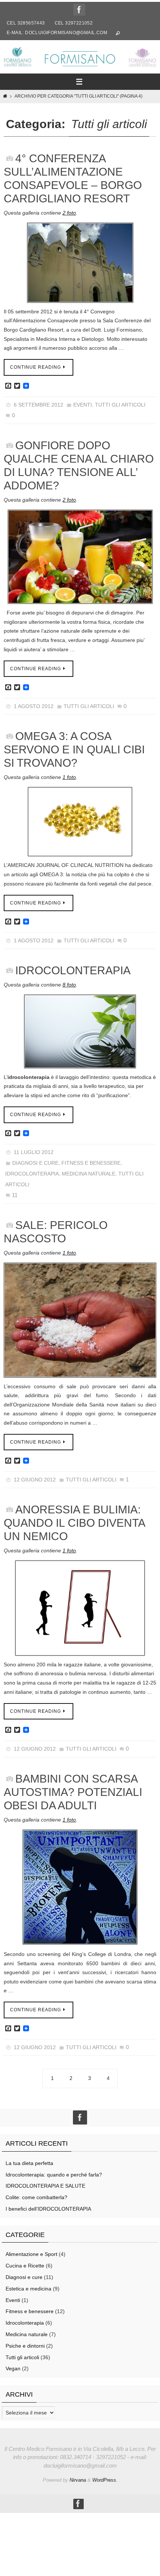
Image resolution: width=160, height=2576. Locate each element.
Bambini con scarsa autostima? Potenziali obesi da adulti (73, 1788)
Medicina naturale (89, 1171)
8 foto (69, 983)
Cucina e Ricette (25, 2262)
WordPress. (105, 2476)
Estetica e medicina (28, 2285)
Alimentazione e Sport (31, 2250)
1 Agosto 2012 (34, 705)
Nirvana (78, 2476)
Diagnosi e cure (35, 1161)
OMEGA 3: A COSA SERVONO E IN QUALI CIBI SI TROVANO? (74, 748)
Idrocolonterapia (32, 1171)
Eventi (83, 405)
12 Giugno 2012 (35, 1476)
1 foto (69, 776)
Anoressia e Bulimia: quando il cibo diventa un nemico (74, 1519)
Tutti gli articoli (120, 405)
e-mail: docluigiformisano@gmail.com (57, 33)
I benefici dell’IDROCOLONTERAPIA (48, 2205)
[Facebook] (79, 10)
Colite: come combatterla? (36, 2193)
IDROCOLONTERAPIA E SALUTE (45, 2182)
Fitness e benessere (91, 1161)
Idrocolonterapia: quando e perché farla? (54, 2170)
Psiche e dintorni (25, 2341)
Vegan (13, 2364)
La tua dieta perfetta (29, 2159)
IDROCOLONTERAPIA (73, 969)
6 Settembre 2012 (39, 405)
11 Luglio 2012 (34, 1151)
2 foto (69, 213)
